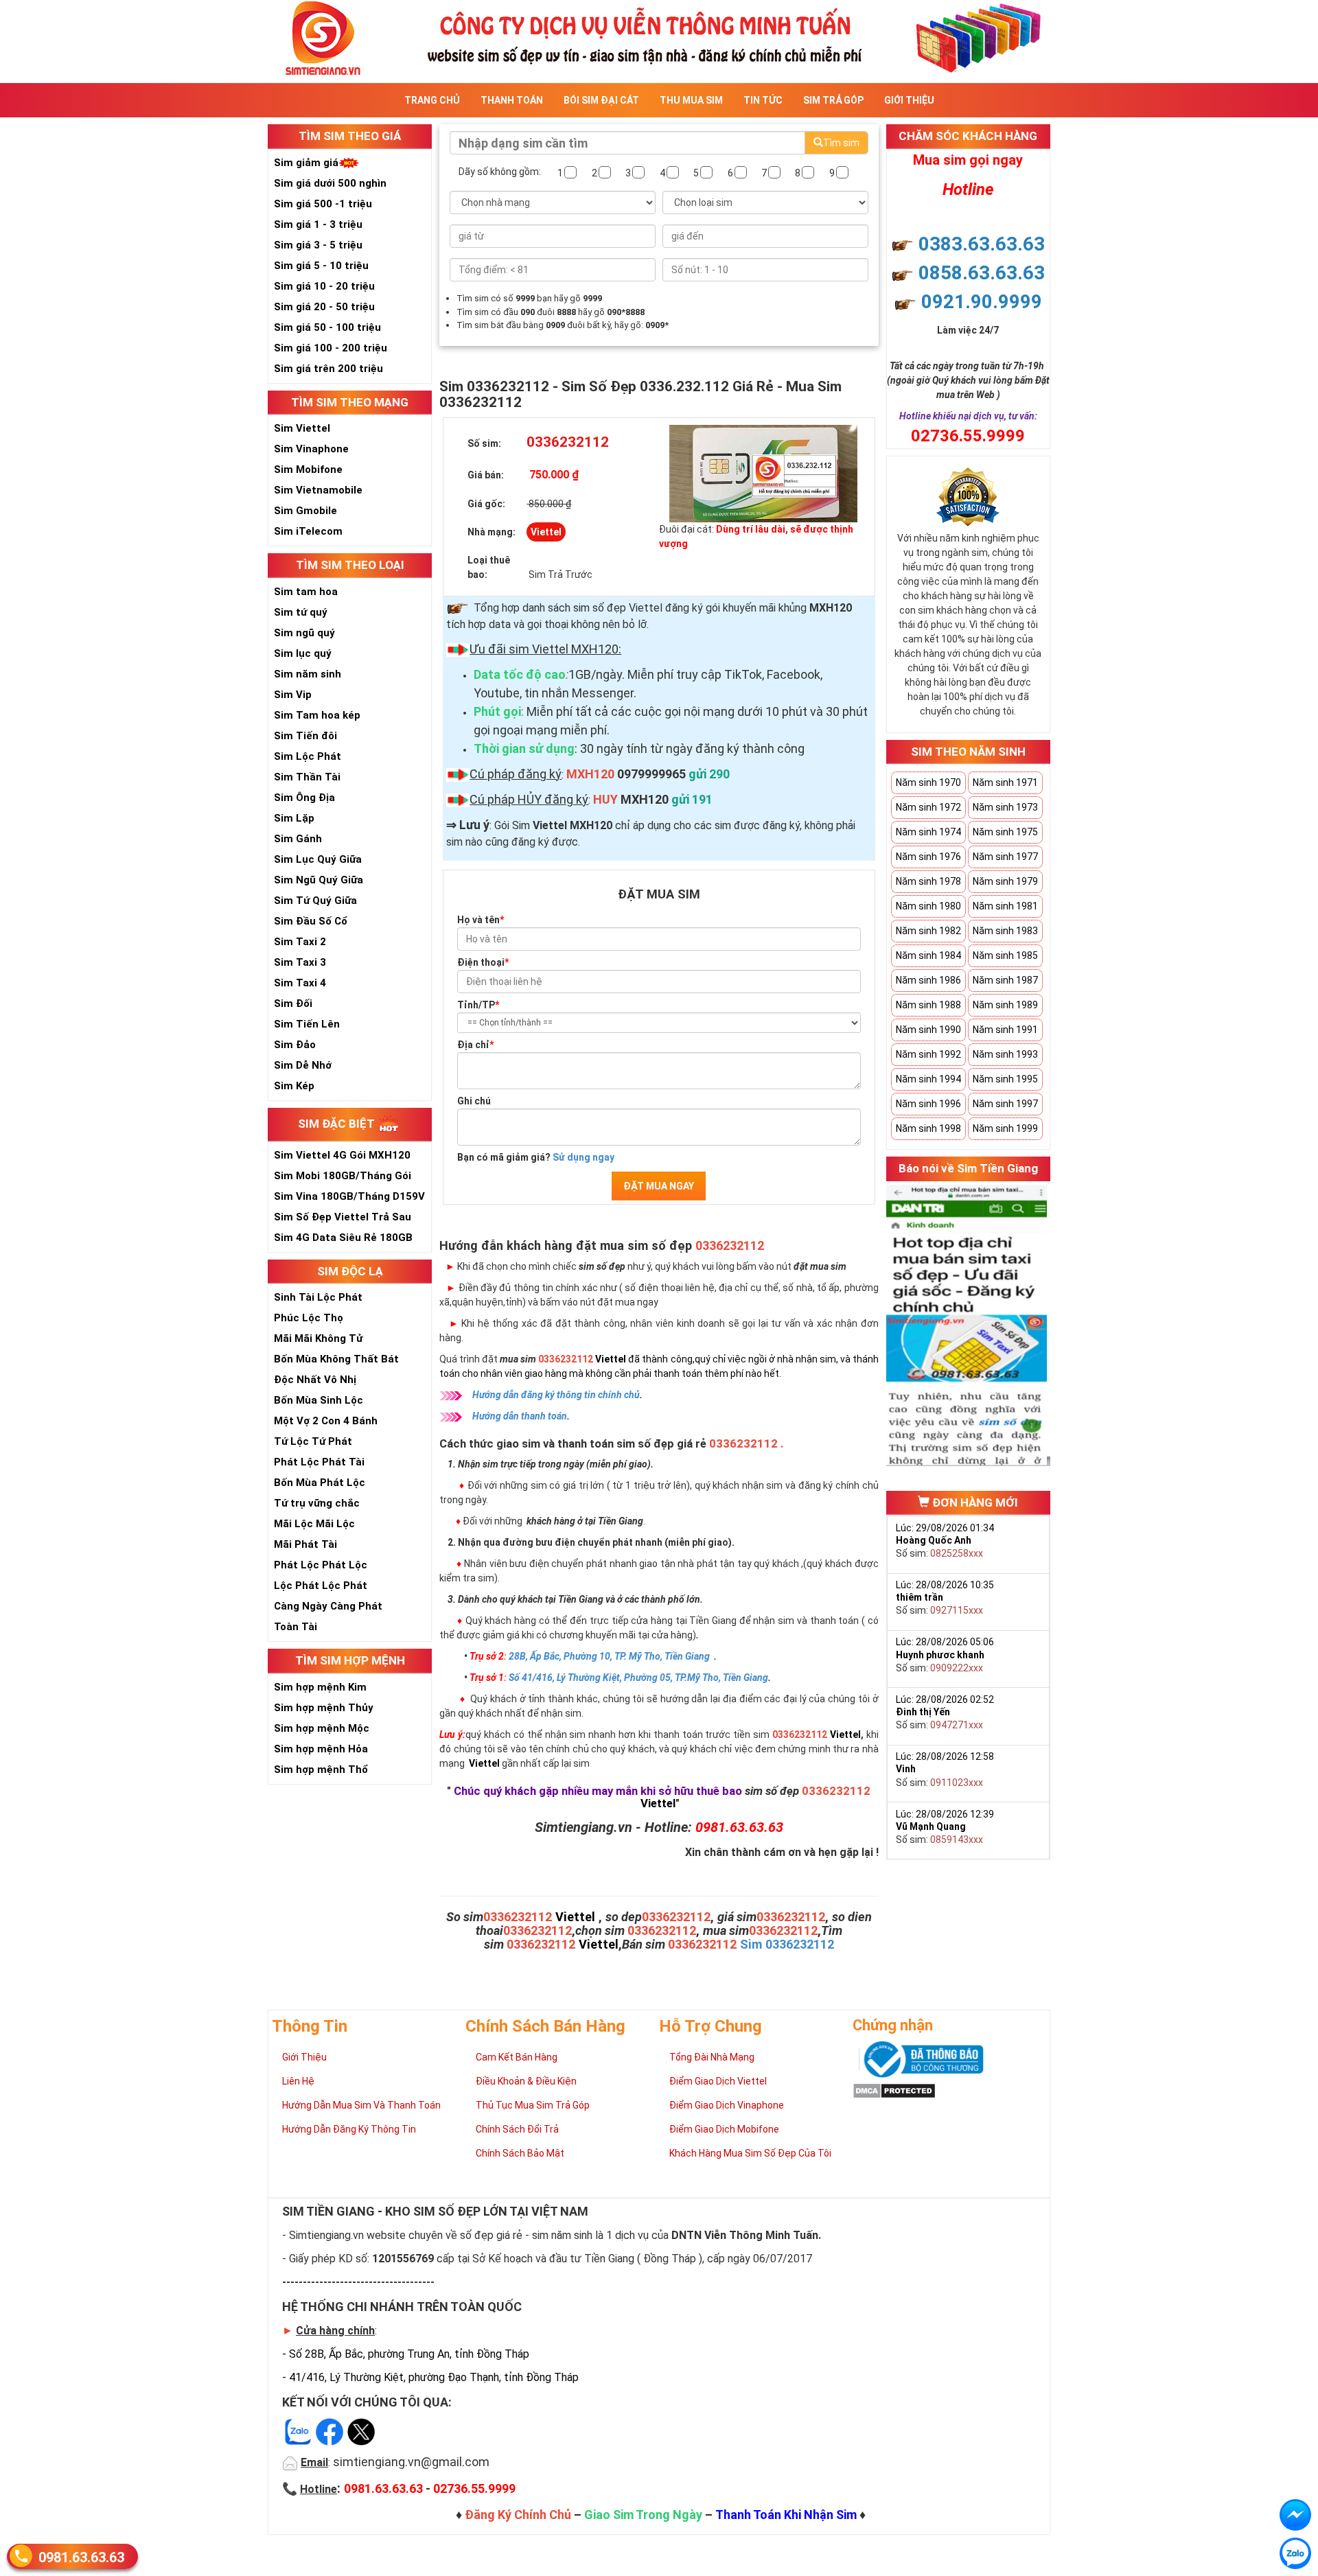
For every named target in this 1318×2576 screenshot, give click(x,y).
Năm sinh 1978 (928, 881)
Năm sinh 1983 (1005, 931)
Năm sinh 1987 (1005, 980)
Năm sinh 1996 (928, 1104)
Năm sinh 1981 (1005, 906)
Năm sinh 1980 (928, 906)
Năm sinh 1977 (1005, 857)
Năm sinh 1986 (928, 980)
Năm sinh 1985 (1005, 955)
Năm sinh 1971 (1005, 782)
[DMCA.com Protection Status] (894, 2089)
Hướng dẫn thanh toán (520, 1416)
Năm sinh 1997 (1005, 1104)
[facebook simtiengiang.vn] (1295, 2515)
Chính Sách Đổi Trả (517, 2129)
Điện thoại (483, 962)
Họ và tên (481, 920)
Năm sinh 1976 (928, 857)
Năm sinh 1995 (1005, 1079)
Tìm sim (841, 143)
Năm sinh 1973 (1005, 807)
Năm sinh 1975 (1005, 832)
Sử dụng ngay (583, 1157)
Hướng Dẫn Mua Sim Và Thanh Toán (361, 2105)
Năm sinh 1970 (928, 782)
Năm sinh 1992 (928, 1054)
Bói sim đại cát (601, 100)
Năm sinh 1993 (1005, 1054)
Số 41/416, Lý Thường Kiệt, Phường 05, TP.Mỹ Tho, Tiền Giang (638, 1678)
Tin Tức (763, 100)
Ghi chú (474, 1101)
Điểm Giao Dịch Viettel (718, 2081)
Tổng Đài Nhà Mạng (712, 2057)
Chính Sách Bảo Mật (520, 2153)
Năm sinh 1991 (1005, 1030)
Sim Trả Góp (833, 100)
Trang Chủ (432, 100)
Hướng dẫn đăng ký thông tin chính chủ (556, 1395)
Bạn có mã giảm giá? (536, 1157)
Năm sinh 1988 (928, 1005)
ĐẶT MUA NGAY (659, 1186)
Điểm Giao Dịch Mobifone (724, 2129)
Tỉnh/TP (478, 1005)
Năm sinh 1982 (928, 931)
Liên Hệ (298, 2081)
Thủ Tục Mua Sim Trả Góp (533, 2105)
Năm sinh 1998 (928, 1128)
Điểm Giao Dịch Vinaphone (727, 2105)
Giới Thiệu (909, 100)
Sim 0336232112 (787, 1944)
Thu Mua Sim (691, 100)
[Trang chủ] (659, 37)
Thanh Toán (512, 100)
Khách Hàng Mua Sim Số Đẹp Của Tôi (750, 2153)
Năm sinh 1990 (928, 1030)
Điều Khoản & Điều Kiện (526, 2081)
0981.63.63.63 (81, 2557)
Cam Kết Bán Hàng (517, 2057)
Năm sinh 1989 (1005, 1005)
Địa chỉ (475, 1045)
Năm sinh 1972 (928, 807)
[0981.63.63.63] (1295, 2553)
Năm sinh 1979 (1005, 881)
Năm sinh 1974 (928, 832)
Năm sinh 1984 (928, 955)
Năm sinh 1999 (1005, 1128)
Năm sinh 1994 (928, 1079)
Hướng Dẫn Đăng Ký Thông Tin (349, 2129)
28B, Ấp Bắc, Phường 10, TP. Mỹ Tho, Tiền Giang (609, 1656)
